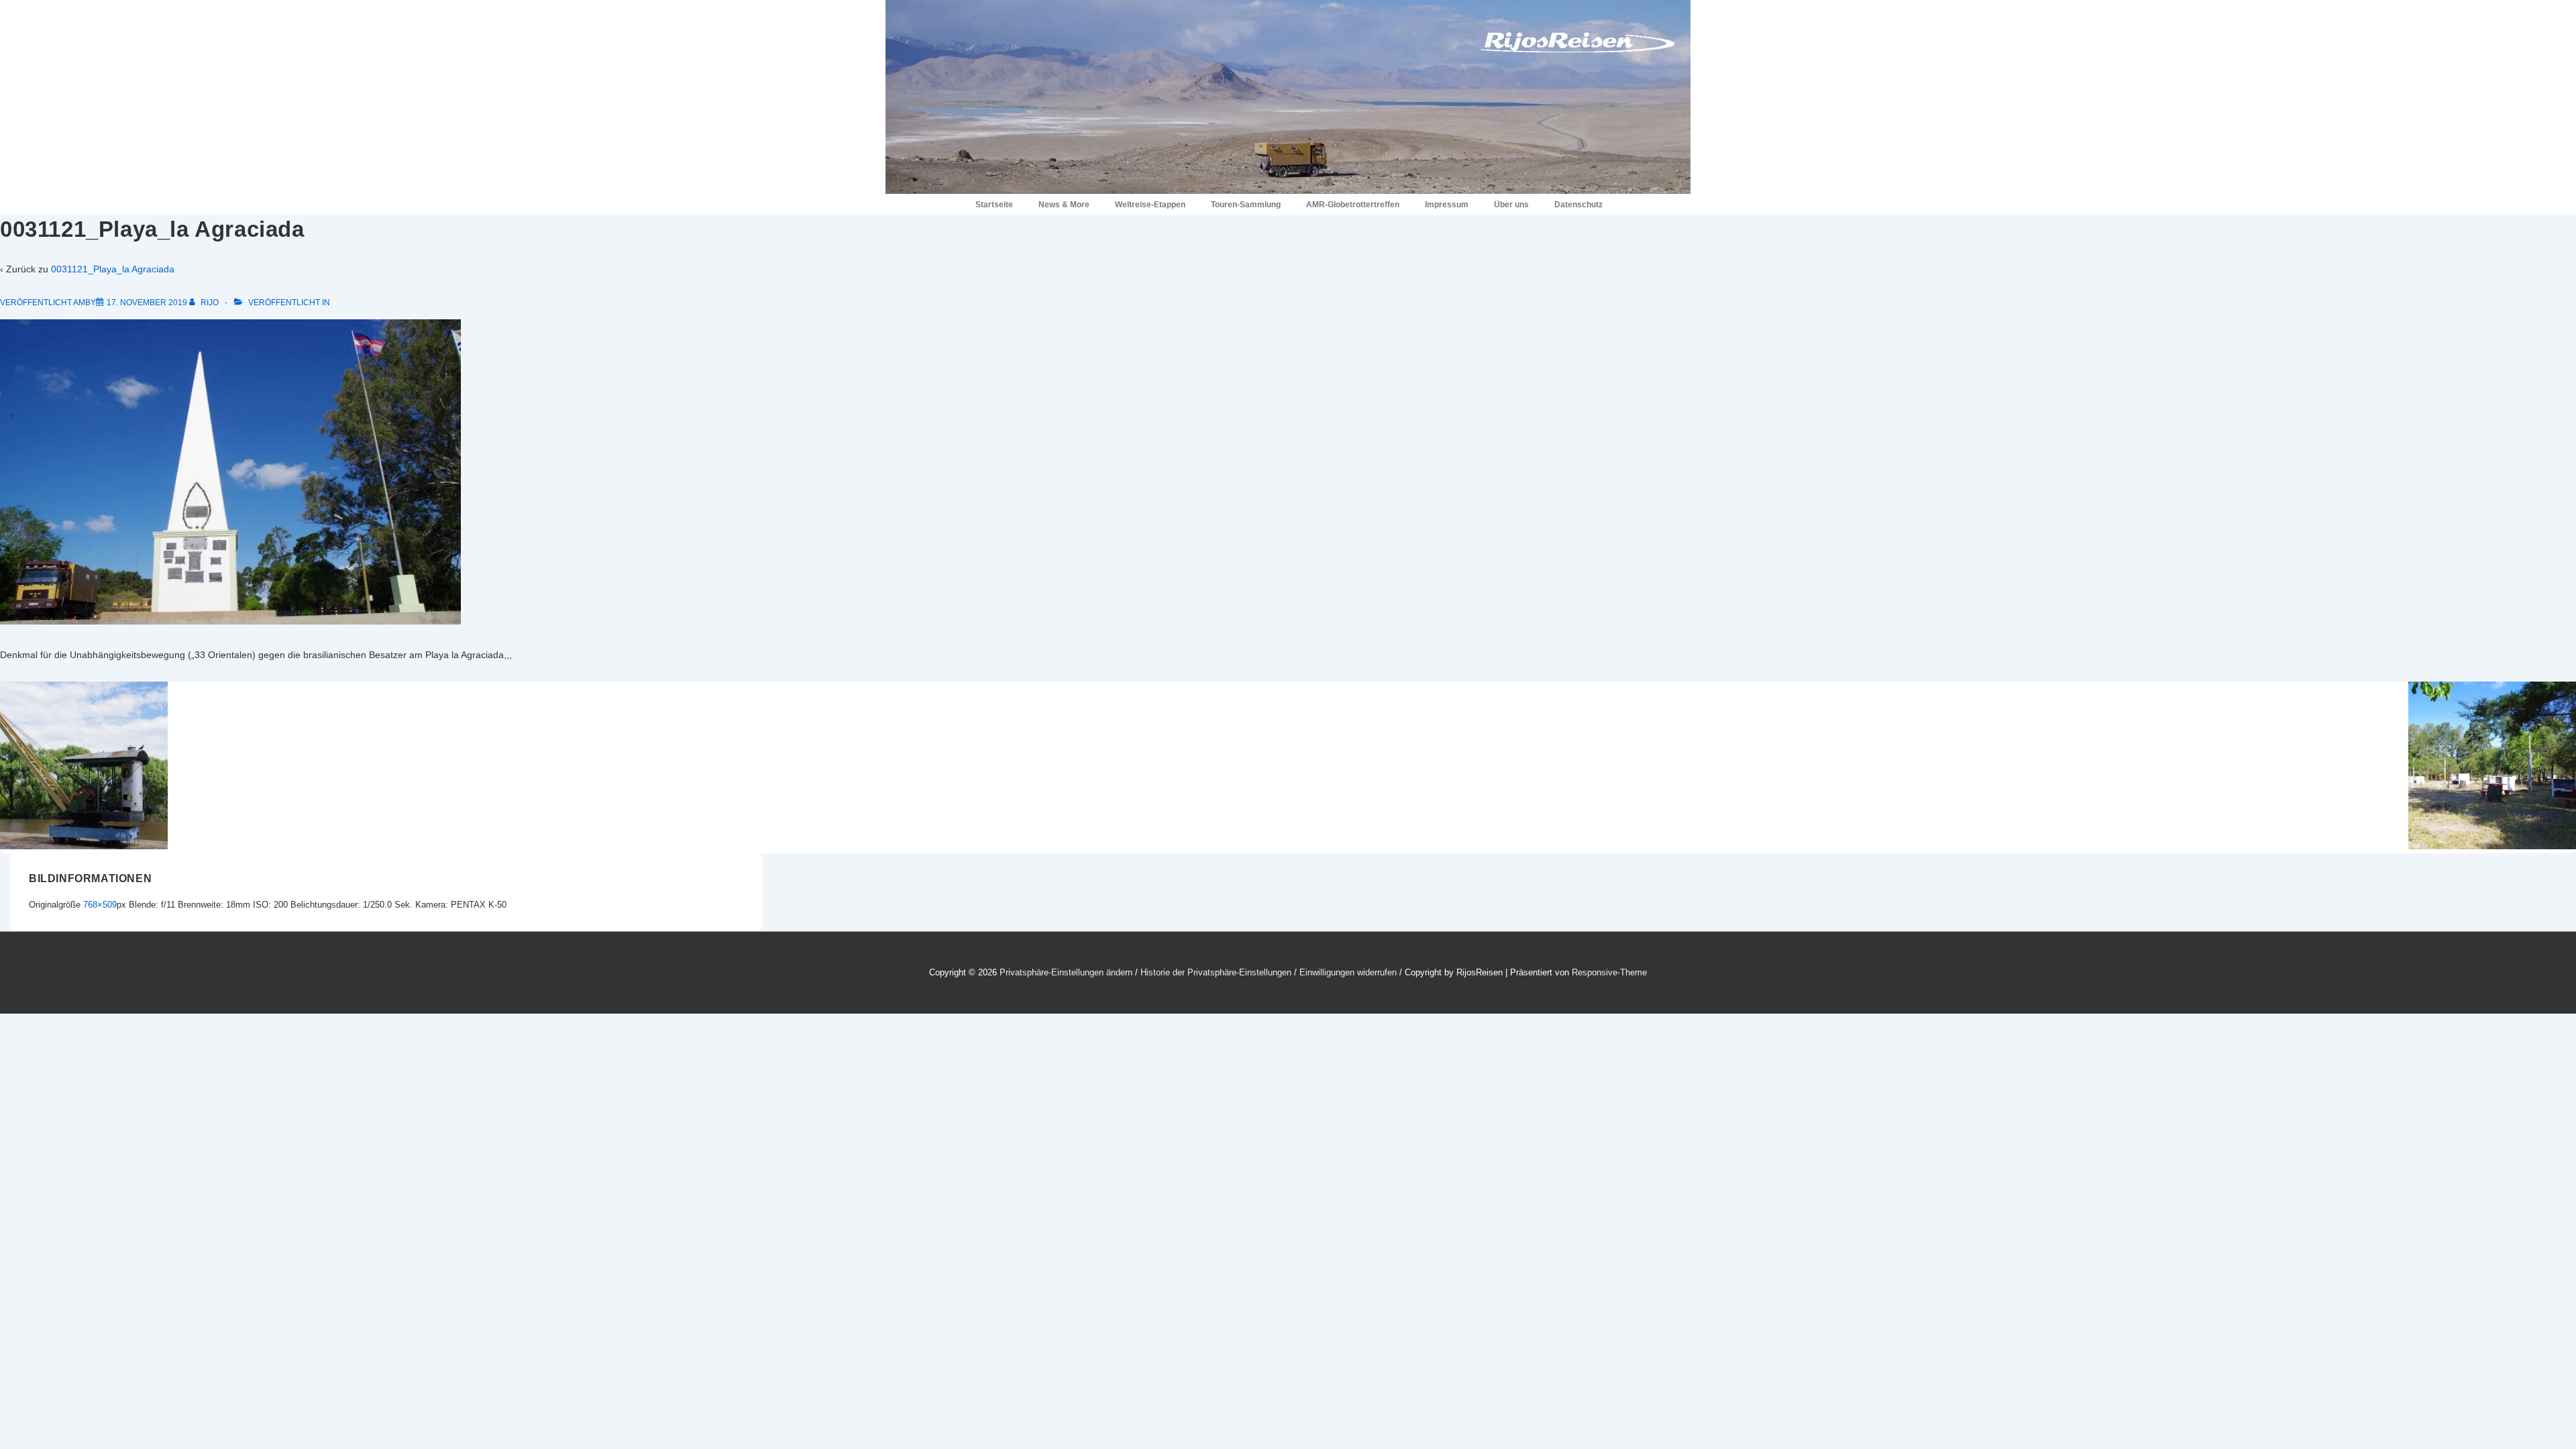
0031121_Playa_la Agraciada (113, 269)
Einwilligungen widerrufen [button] (1348, 972)
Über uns (1511, 205)
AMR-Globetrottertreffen (1353, 205)
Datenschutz (1578, 205)
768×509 (100, 905)
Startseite (994, 205)
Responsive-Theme (1609, 972)
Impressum (1447, 205)
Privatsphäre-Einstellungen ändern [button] (1066, 972)
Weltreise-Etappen (1150, 205)
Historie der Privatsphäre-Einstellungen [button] (1216, 972)
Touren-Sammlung (1246, 205)
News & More (1064, 205)
